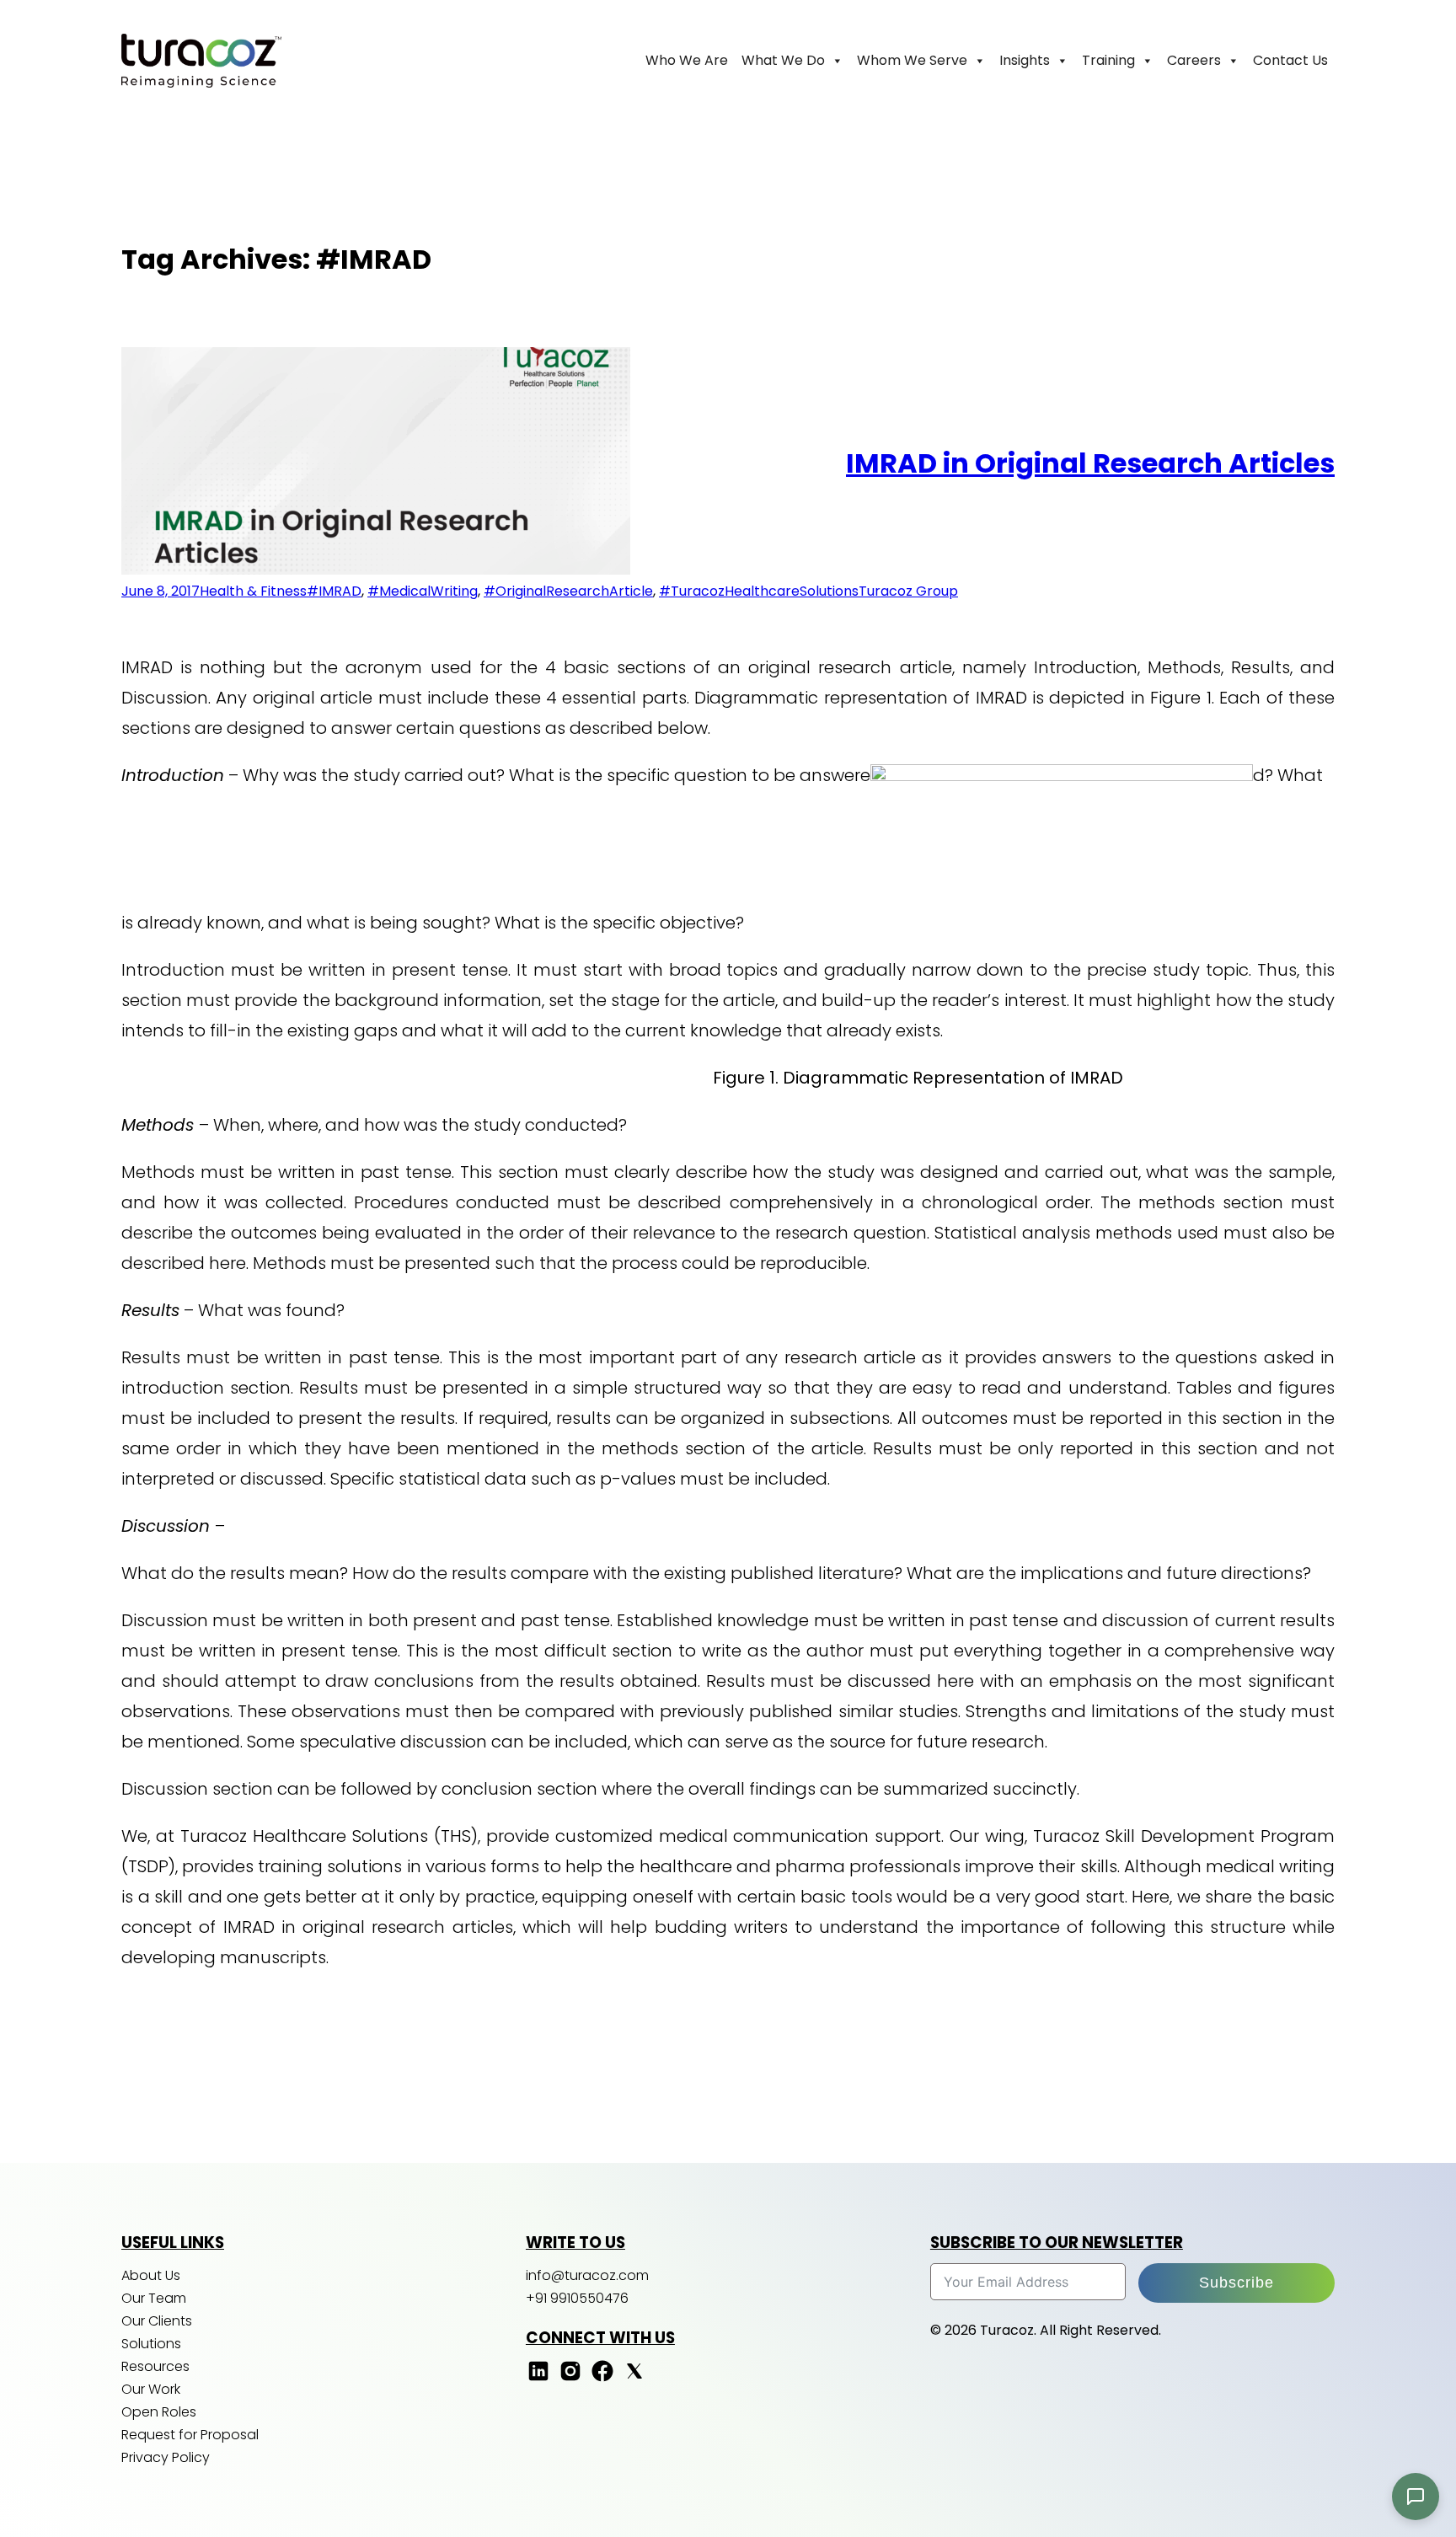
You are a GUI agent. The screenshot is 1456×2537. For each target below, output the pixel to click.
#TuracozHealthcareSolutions (759, 591)
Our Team (154, 2298)
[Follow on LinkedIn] (538, 2379)
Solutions (151, 2344)
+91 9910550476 (577, 2298)
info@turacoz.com (587, 2275)
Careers (1194, 60)
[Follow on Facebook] (602, 2379)
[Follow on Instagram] (570, 2379)
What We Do (783, 60)
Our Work (151, 2389)
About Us (151, 2275)
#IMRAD (334, 591)
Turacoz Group (908, 591)
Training (1108, 60)
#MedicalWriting (423, 591)
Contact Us (1290, 60)
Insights (1025, 60)
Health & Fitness (253, 591)
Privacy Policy (166, 2457)
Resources (155, 2366)
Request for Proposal (190, 2435)
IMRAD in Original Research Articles (1090, 463)
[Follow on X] (634, 2379)
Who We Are (687, 60)
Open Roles (159, 2412)
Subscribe (1237, 2283)
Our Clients (157, 2321)
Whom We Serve (912, 60)
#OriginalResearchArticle (568, 591)
